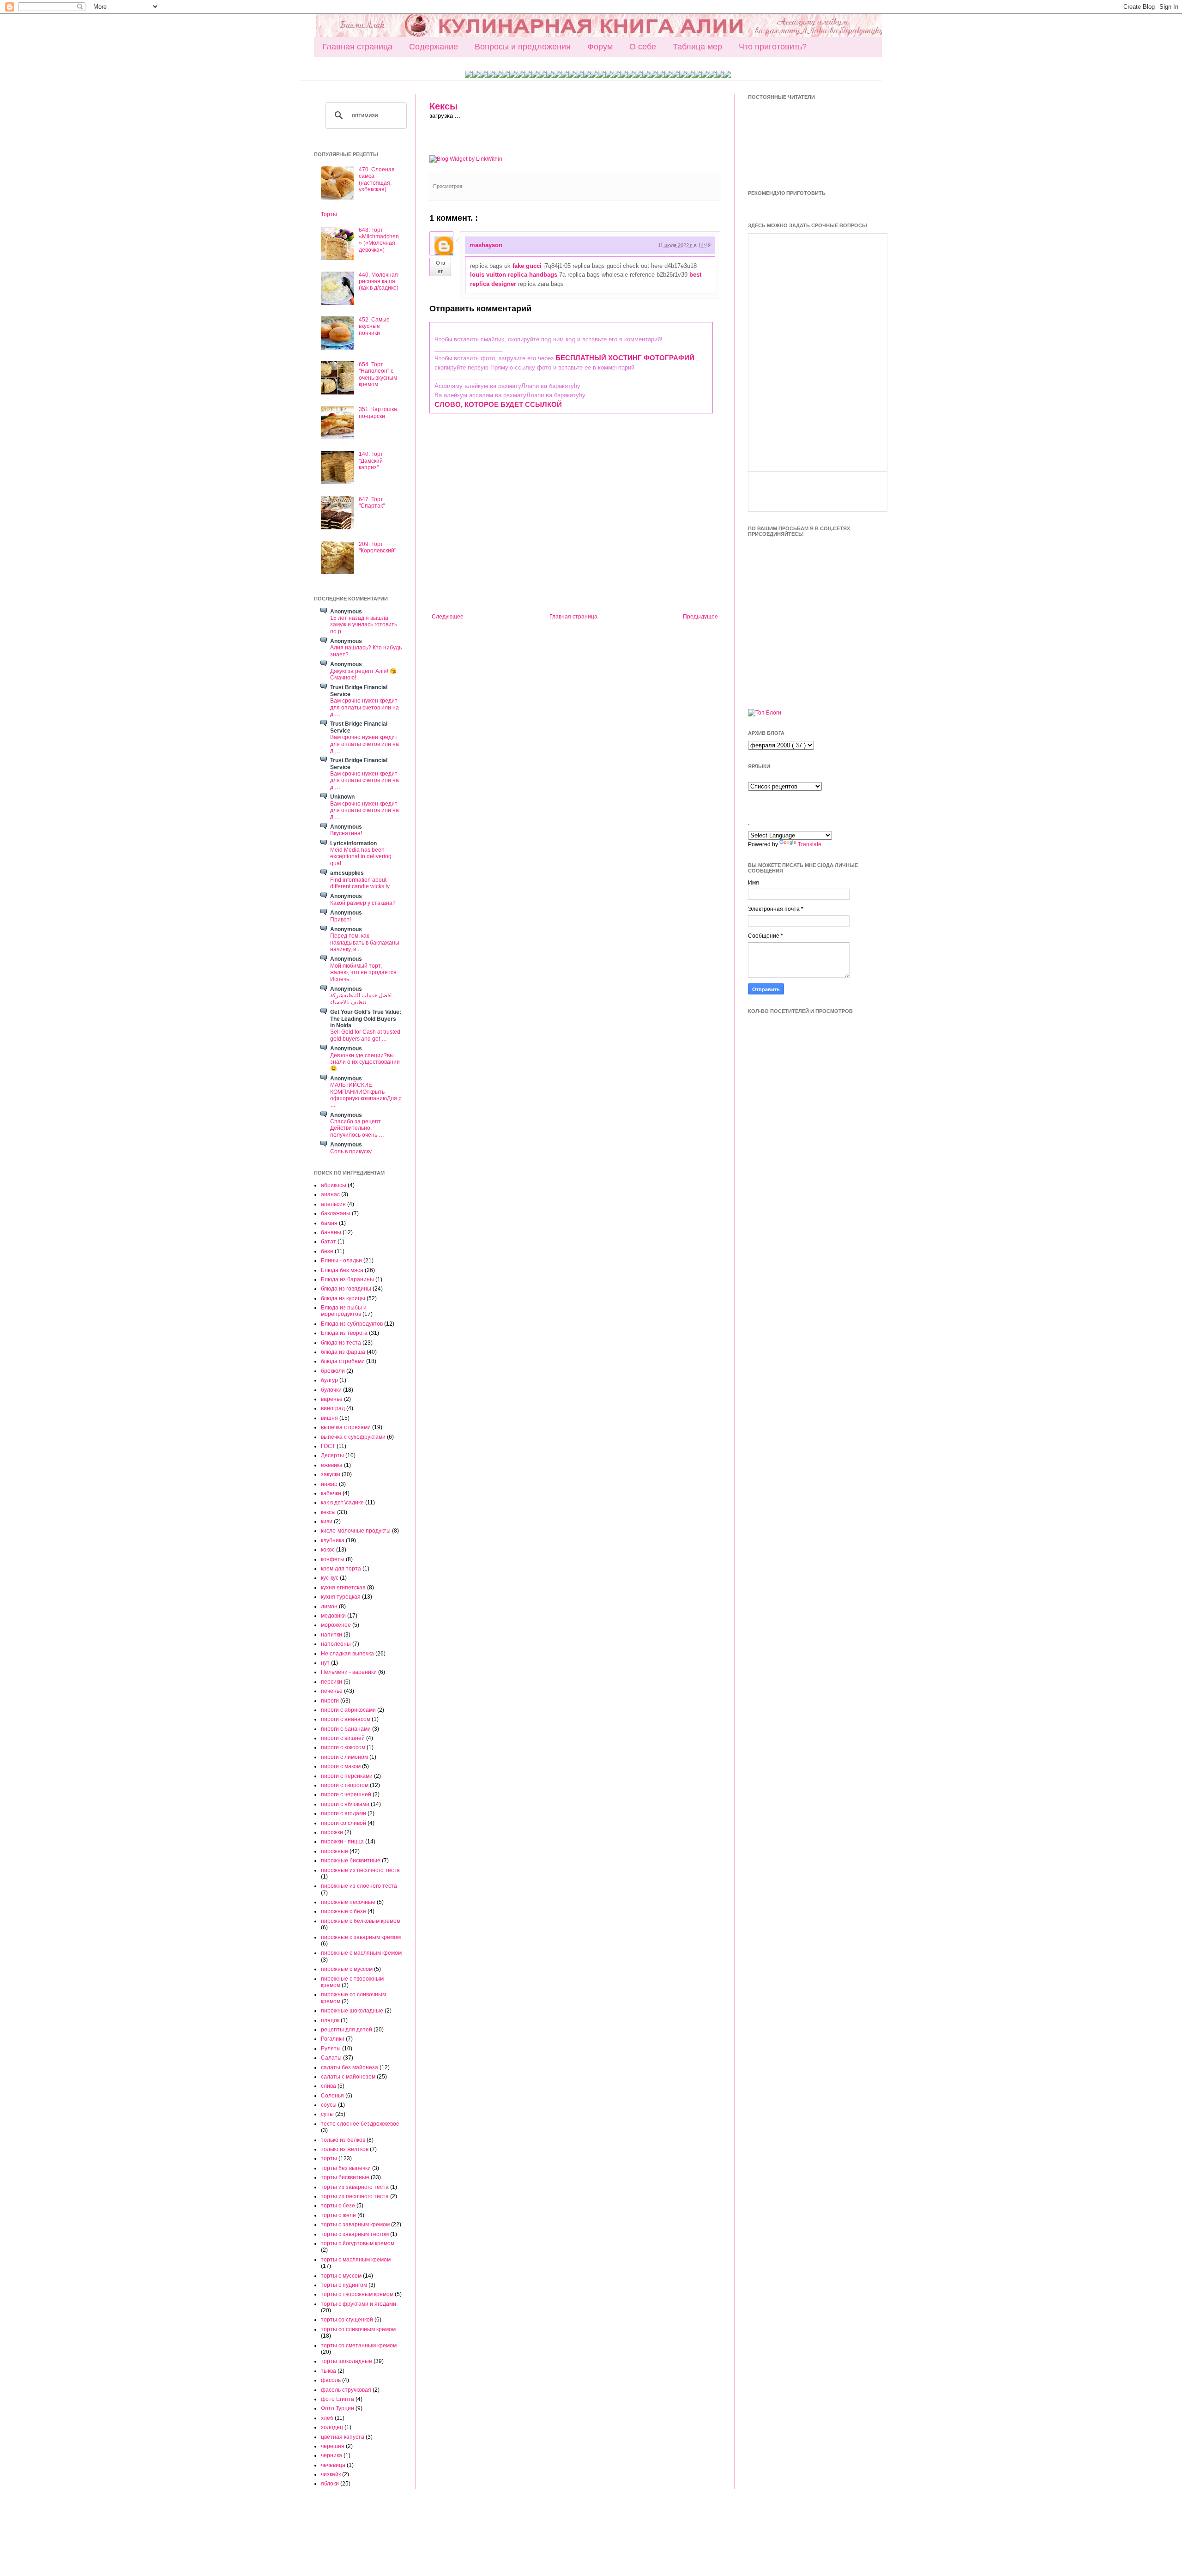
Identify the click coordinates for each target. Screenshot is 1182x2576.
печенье (332, 1691)
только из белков (343, 2140)
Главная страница (357, 47)
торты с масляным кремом (356, 2260)
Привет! (341, 920)
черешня (333, 2446)
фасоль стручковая (346, 2390)
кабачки (331, 1493)
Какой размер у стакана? (363, 903)
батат (329, 1242)
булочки (331, 1390)
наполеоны (336, 1644)
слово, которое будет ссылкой (498, 404)
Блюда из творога (344, 1333)
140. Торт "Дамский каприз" (371, 461)
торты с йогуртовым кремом (358, 2243)
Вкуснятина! (346, 833)
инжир (329, 1484)
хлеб (327, 2418)
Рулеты (331, 2049)
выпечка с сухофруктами (353, 1437)
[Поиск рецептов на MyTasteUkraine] (765, 713)
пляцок (330, 2020)
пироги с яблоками (345, 1804)
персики (332, 1682)
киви (327, 1521)
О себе (643, 47)
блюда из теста (341, 1343)
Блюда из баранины (347, 1279)
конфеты (333, 1559)
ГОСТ (328, 1446)
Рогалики (333, 2039)
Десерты (332, 1455)
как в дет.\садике (342, 1503)
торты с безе (338, 2206)
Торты (329, 214)
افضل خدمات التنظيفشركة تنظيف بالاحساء (361, 999)
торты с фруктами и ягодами (359, 2304)
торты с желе (338, 2215)
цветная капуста (343, 2437)
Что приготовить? (773, 47)
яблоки (330, 2484)
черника (332, 2455)
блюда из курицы (343, 1298)
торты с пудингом (344, 2285)
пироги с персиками (347, 1776)
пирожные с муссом (347, 1969)
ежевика (332, 1465)
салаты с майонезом (348, 2077)
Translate (810, 844)
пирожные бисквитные (351, 1861)
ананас (330, 1194)
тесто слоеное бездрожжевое (360, 2124)
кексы (328, 1512)
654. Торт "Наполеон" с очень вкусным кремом (378, 374)
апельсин (333, 1204)
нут (325, 1663)
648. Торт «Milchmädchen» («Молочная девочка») (379, 240)
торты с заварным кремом (355, 2224)
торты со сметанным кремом (359, 2346)
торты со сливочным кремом (358, 2329)
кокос (328, 1550)
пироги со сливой (344, 1823)
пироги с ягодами (344, 1813)
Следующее (448, 617)
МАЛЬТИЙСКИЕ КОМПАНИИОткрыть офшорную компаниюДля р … (366, 1095)
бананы (331, 1232)
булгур (329, 1380)
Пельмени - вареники (349, 1672)
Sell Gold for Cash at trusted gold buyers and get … (365, 1035)
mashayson (486, 245)
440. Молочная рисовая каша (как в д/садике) (379, 282)
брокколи (333, 1371)
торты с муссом (341, 2276)
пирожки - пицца (342, 1842)
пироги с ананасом (346, 1719)
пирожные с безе (344, 1911)
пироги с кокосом (343, 1747)
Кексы (443, 106)
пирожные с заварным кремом (361, 1937)
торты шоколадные (347, 2361)
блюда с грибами (343, 1361)
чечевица (333, 2465)
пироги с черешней (346, 1794)
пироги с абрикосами (348, 1710)
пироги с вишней (343, 1738)
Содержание (434, 47)
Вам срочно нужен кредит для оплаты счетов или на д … (365, 707)
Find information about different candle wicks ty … (363, 883)
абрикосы (334, 1185)
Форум (600, 47)
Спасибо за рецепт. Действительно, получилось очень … (357, 1128)
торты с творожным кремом (357, 2294)
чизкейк (331, 2474)
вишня (329, 1418)
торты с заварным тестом (355, 2234)
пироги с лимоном (344, 1757)
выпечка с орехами (346, 1427)
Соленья (332, 2096)
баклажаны (336, 1213)
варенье (332, 1399)
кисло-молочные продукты (356, 1531)
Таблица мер (697, 47)
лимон (329, 1606)
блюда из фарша (343, 1352)
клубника (333, 1540)
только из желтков (345, 2149)
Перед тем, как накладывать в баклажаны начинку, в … (365, 943)
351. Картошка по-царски (378, 412)
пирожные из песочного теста (360, 1870)
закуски (331, 1474)
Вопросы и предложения (523, 47)
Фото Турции (338, 2408)
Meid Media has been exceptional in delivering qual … (361, 857)
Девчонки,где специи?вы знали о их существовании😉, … (365, 1062)
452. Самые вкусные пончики (374, 326)
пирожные (335, 1851)
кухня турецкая (341, 1597)
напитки (332, 1635)
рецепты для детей (347, 2030)
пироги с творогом (345, 1785)
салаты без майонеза (350, 2067)
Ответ (440, 267)
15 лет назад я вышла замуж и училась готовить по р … (364, 625)
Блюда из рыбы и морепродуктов (344, 1311)
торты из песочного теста (355, 2196)
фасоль (331, 2380)
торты (329, 2158)
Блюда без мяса (342, 1270)
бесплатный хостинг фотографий (625, 358)
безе (327, 1251)
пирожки (332, 1832)
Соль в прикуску (351, 1152)
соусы (329, 2105)
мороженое (336, 1625)
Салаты (331, 2058)
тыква (329, 2371)
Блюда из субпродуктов (352, 1324)
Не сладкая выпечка (347, 1654)
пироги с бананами (346, 1729)
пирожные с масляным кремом (361, 1953)
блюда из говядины (346, 1289)
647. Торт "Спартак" (372, 503)
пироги (330, 1701)
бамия (329, 1223)
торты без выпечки (346, 2168)
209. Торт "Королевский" (377, 547)
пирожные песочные (348, 1902)
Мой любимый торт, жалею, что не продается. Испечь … (364, 973)
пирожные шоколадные (352, 2011)
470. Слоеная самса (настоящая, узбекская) (377, 179)
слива (329, 2086)
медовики (333, 1616)
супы (327, 2114)
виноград (333, 1408)
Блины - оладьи (341, 1261)
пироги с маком (341, 1766)
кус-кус (330, 1578)
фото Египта (338, 2399)
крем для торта (341, 1569)
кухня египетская (343, 1588)
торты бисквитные (345, 2177)
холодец (332, 2427)
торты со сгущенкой (347, 2320)
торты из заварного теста (355, 2187)
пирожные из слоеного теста (359, 1886)
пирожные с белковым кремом (361, 1921)
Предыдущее (700, 617)
